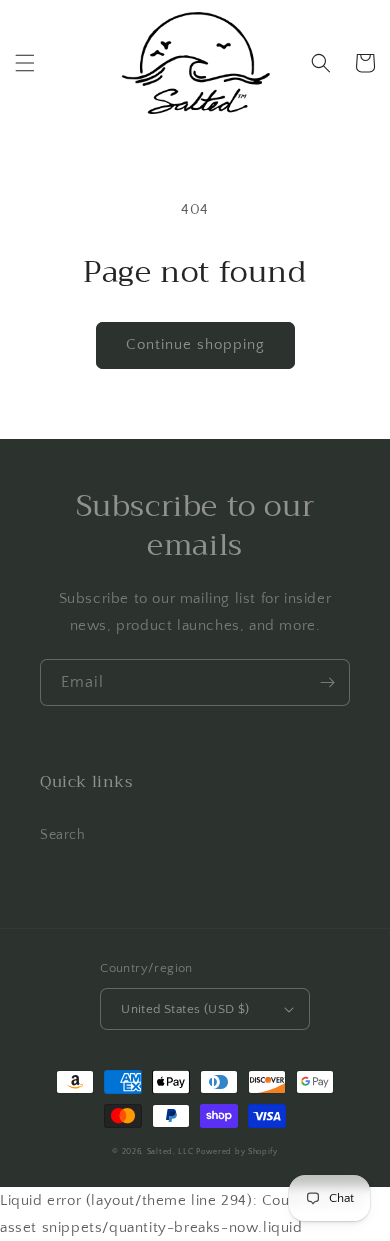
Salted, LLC (170, 1151)
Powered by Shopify (237, 1151)
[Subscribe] (327, 682)
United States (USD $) (185, 1009)
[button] (25, 63)
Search (63, 835)
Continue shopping (195, 344)
